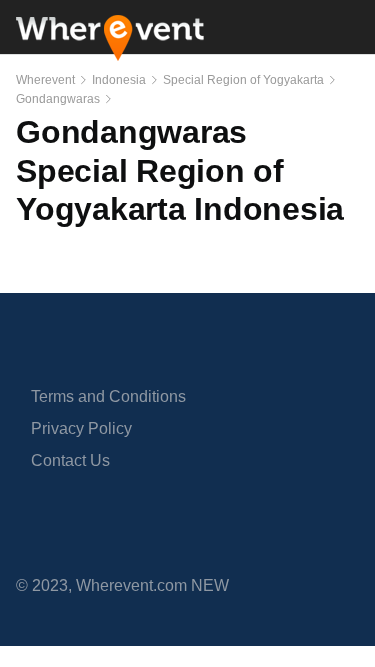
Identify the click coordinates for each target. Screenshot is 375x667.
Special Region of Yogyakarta (243, 80)
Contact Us (70, 460)
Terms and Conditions (108, 396)
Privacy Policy (81, 428)
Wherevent (45, 80)
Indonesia (119, 80)
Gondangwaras (58, 99)
